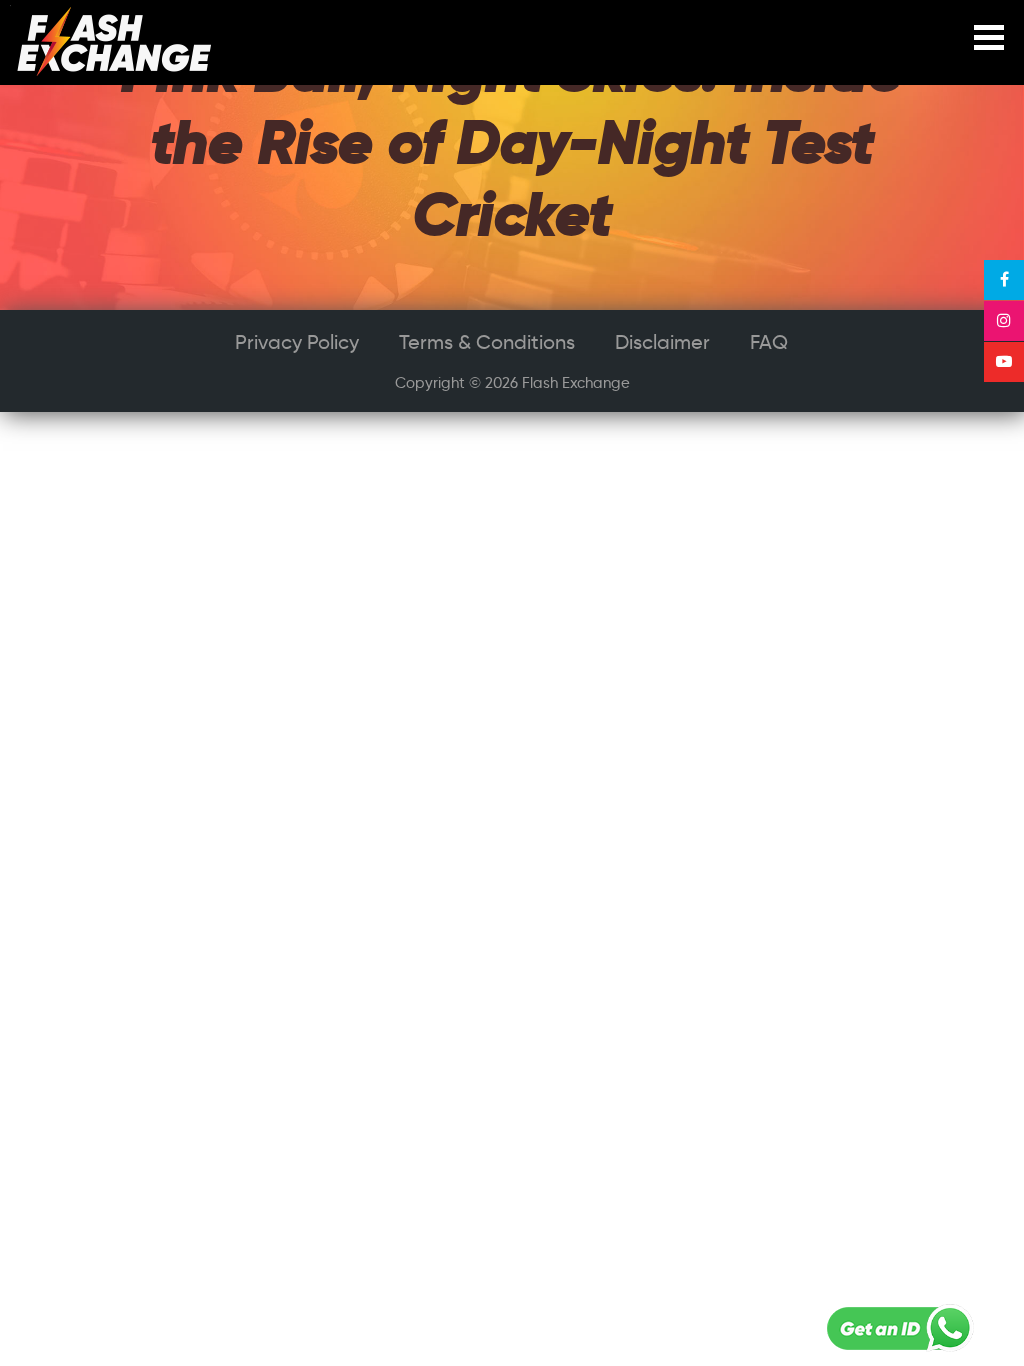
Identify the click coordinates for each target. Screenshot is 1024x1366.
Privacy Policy (297, 342)
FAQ (769, 342)
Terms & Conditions (487, 342)
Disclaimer (662, 342)
